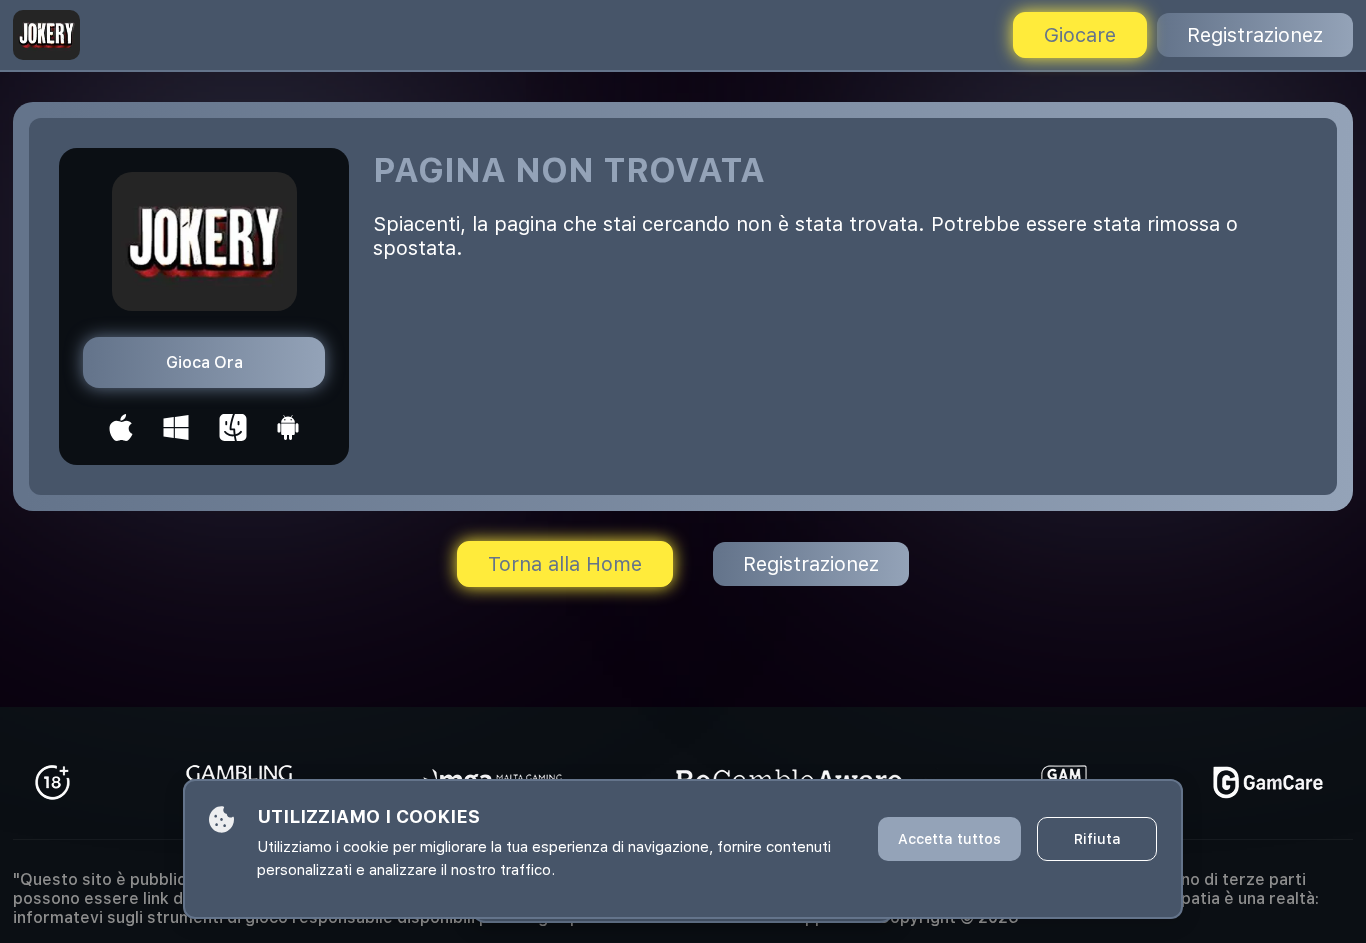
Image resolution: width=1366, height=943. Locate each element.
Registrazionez (1255, 35)
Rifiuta (1097, 839)
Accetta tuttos (949, 839)
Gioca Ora (204, 362)
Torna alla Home (565, 564)
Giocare (1080, 35)
